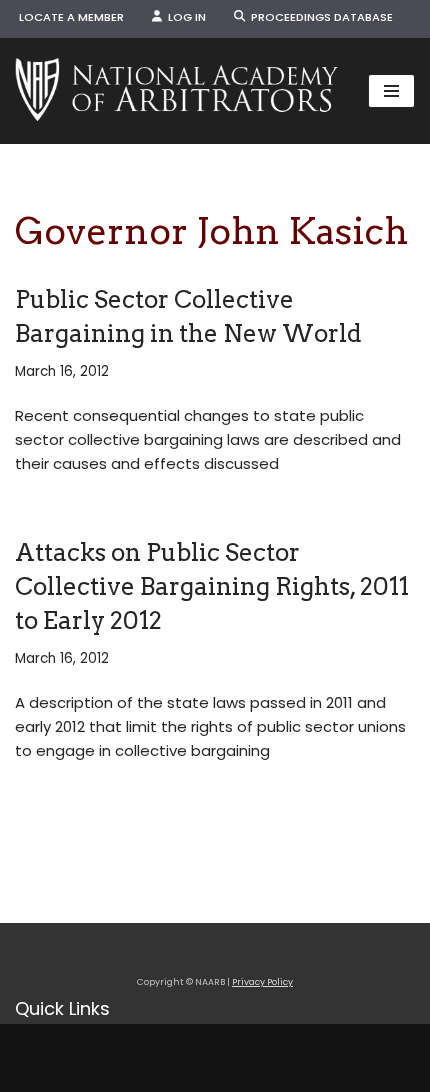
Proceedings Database (319, 17)
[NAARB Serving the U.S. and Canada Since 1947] (176, 91)
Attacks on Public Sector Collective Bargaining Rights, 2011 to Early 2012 (212, 586)
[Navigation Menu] (391, 91)
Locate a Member (71, 17)
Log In (184, 17)
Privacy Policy (262, 982)
